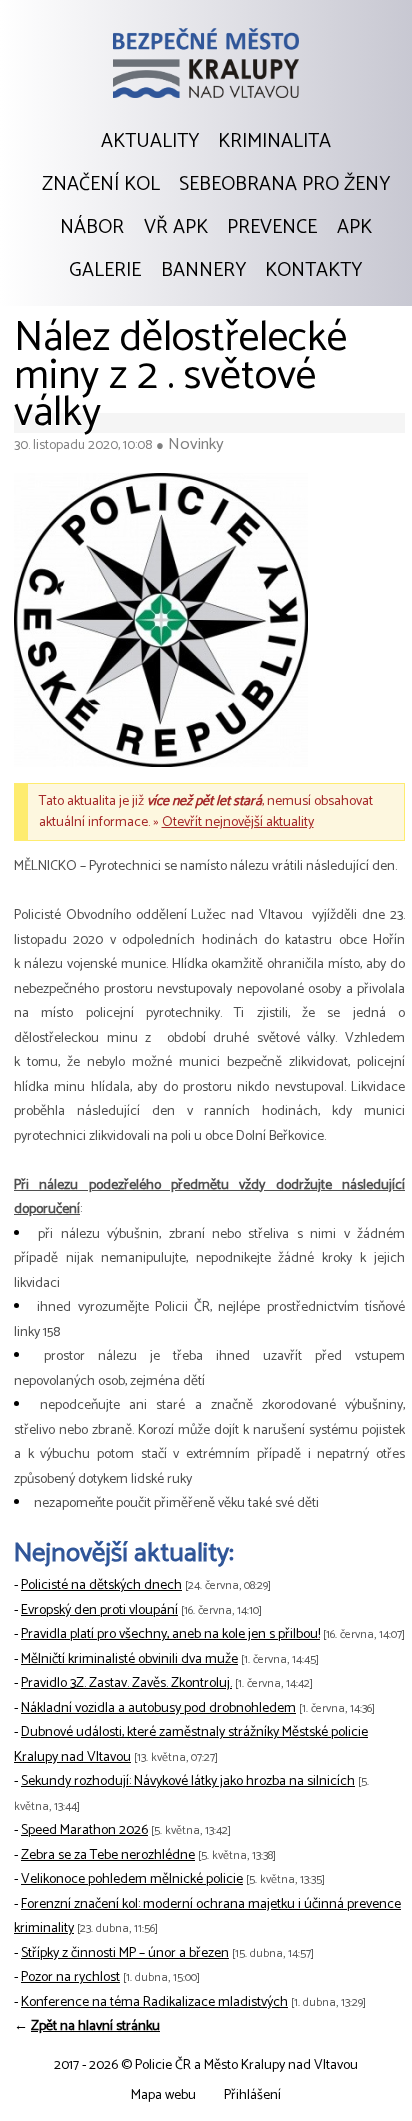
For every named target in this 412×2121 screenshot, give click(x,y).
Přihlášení (252, 2095)
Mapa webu (163, 2095)
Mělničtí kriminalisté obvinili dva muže (129, 1659)
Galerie (105, 271)
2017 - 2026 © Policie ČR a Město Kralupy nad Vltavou (206, 2065)
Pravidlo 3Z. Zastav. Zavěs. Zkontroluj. (126, 1683)
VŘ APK (176, 228)
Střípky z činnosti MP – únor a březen (125, 1953)
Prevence (272, 228)
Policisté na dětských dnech (101, 1585)
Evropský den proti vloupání (99, 1610)
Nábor (92, 228)
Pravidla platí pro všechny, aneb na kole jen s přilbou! (170, 1634)
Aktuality (150, 142)
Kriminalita (274, 142)
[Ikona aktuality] (161, 625)
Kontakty (313, 271)
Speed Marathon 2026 (84, 1830)
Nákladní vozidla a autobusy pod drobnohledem (158, 1708)
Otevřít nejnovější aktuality (238, 822)
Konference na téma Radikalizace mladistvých (154, 2002)
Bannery (203, 271)
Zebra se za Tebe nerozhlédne (108, 1855)
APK (354, 228)
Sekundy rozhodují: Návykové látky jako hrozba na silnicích (188, 1781)
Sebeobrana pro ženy (284, 185)
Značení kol (101, 185)
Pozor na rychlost (70, 1977)
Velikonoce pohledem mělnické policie (132, 1879)
